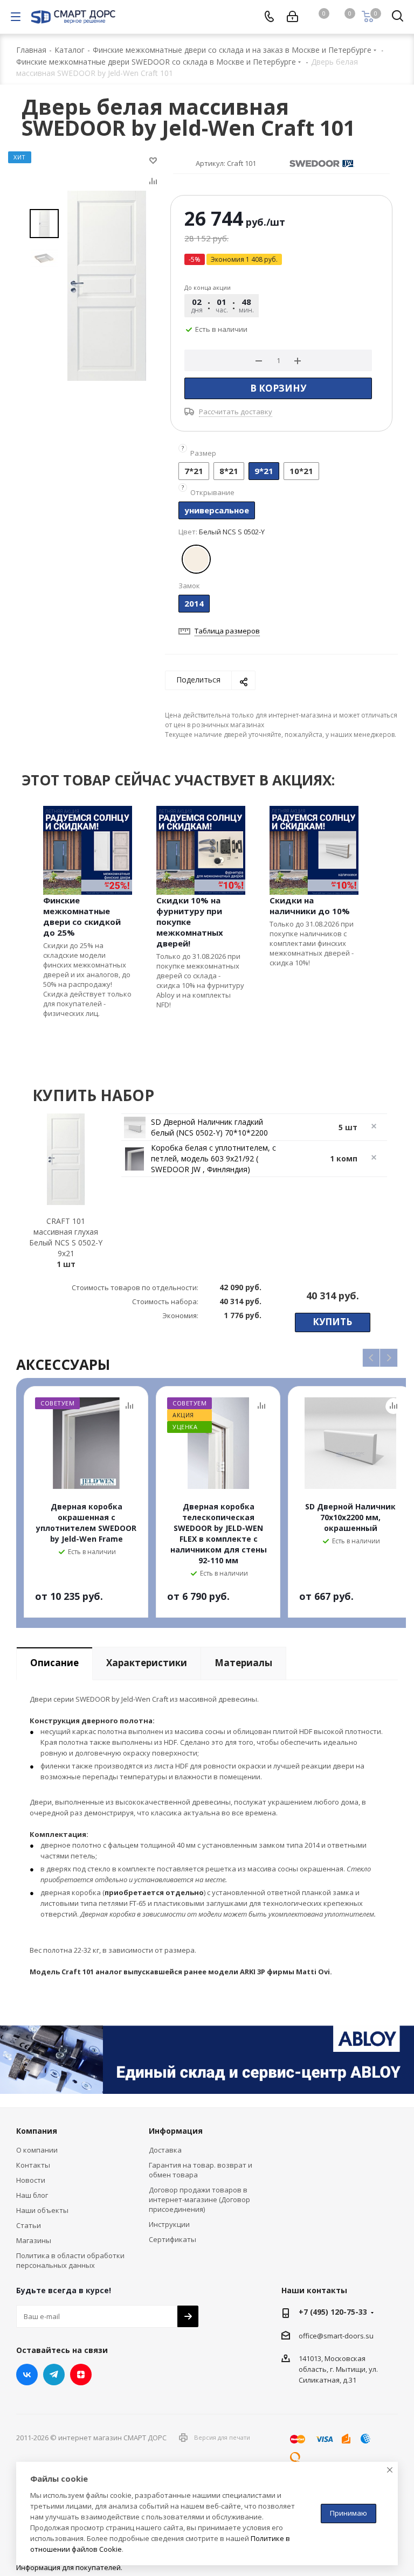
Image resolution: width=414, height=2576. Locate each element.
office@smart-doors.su (336, 2336)
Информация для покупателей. (69, 2567)
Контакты (33, 2165)
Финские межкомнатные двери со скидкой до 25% (82, 916)
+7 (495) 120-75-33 (333, 2312)
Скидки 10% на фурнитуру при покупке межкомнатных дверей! (190, 922)
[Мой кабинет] (292, 17)
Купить (332, 1322)
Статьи (29, 2225)
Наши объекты (42, 2210)
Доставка (165, 2150)
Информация (176, 2131)
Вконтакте (27, 2375)
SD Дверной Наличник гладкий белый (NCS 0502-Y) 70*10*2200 (209, 1127)
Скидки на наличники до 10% (310, 906)
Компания (37, 2131)
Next (389, 1358)
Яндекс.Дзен (81, 2375)
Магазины (34, 2240)
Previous (372, 1358)
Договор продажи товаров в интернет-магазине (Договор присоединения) (199, 2199)
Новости (31, 2180)
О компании (37, 2150)
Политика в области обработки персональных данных (70, 2260)
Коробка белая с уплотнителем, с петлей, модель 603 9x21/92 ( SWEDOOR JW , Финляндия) (213, 1158)
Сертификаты (172, 2239)
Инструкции (169, 2224)
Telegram (54, 2375)
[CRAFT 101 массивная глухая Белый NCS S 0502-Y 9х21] (107, 285)
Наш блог (32, 2195)
